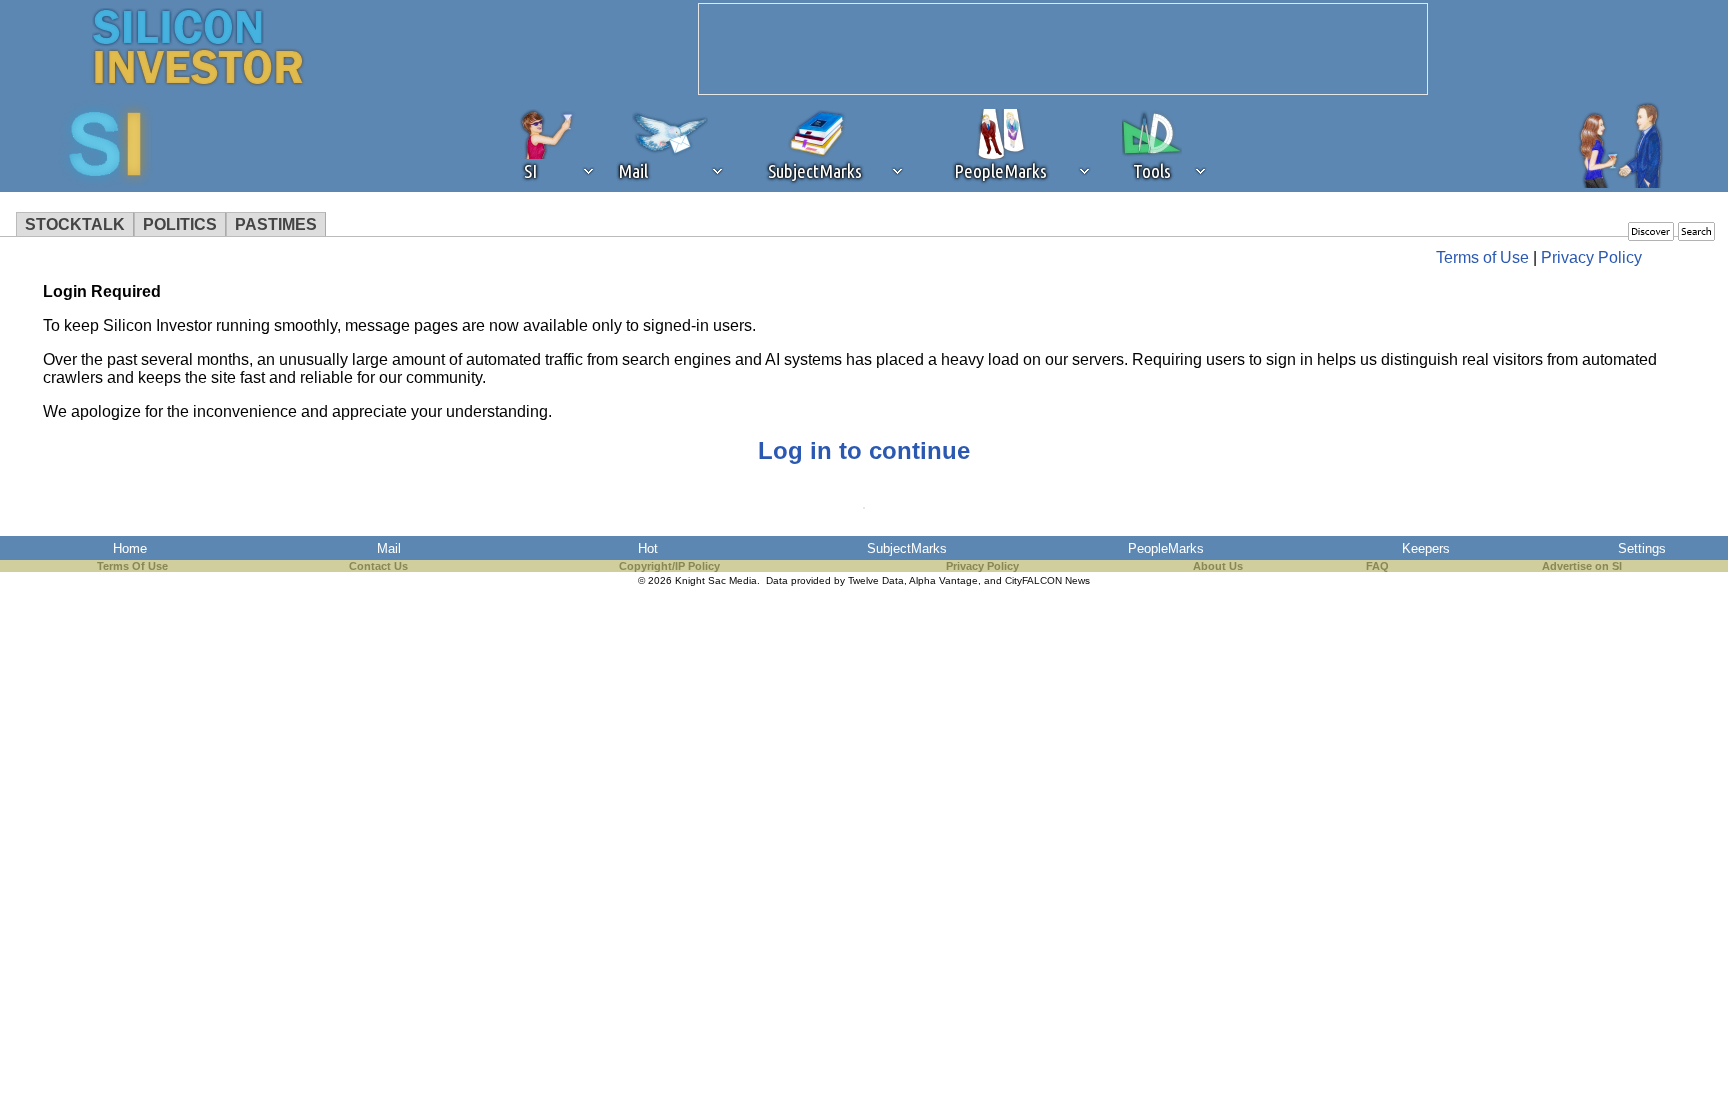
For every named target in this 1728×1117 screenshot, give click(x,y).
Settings (1642, 548)
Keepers (1426, 548)
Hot (648, 548)
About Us (1218, 566)
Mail (389, 548)
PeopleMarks (1166, 548)
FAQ (1377, 566)
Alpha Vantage (943, 580)
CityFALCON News (1047, 580)
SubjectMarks (907, 548)
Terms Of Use (132, 566)
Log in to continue (864, 450)
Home (130, 548)
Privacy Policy (1591, 257)
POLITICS (180, 224)
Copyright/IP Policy (669, 566)
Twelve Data (876, 580)
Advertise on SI (1582, 566)
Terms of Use (1482, 257)
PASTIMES (276, 224)
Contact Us (378, 566)
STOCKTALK (75, 224)
